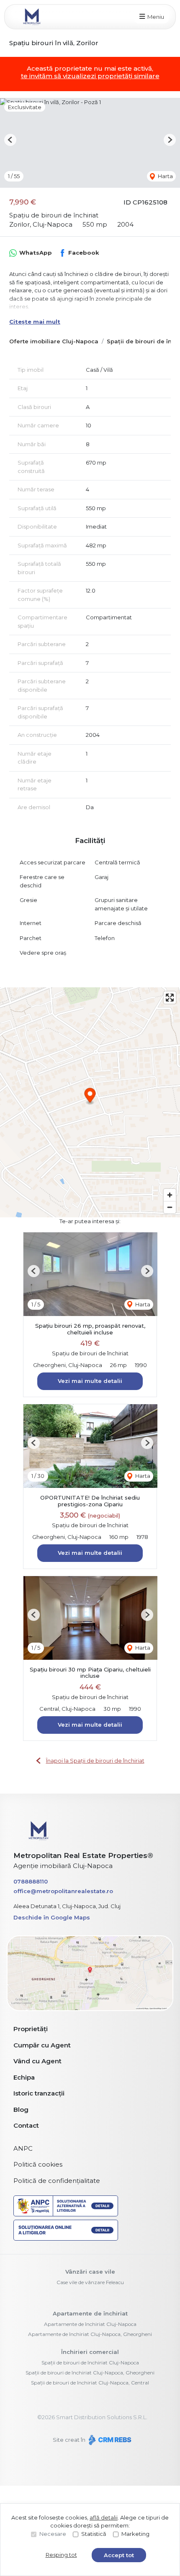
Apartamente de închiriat (90, 2313)
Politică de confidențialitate (57, 2181)
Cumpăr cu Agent (42, 2045)
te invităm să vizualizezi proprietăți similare (90, 76)
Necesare (53, 2534)
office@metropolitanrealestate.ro (63, 1891)
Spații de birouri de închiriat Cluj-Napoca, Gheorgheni (90, 2373)
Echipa (24, 2077)
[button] (10, 140)
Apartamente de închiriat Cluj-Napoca (90, 2324)
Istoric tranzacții (39, 2093)
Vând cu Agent (37, 2061)
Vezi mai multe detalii (90, 1381)
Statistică (94, 2534)
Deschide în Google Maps (52, 1917)
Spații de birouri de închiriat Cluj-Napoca (90, 2363)
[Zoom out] (170, 1207)
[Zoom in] (170, 1195)
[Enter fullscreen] (170, 998)
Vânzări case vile (90, 2272)
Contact (26, 2125)
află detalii (104, 2517)
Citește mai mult (35, 322)
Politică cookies (38, 2164)
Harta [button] (165, 176)
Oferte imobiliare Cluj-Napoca (54, 341)
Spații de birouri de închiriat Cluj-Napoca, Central (90, 2383)
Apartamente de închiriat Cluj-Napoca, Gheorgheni (90, 2334)
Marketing (135, 2534)
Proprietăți (31, 2029)
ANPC (23, 2148)
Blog (21, 2110)
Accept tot (119, 2555)
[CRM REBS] (109, 2440)
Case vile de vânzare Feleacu (90, 2282)
